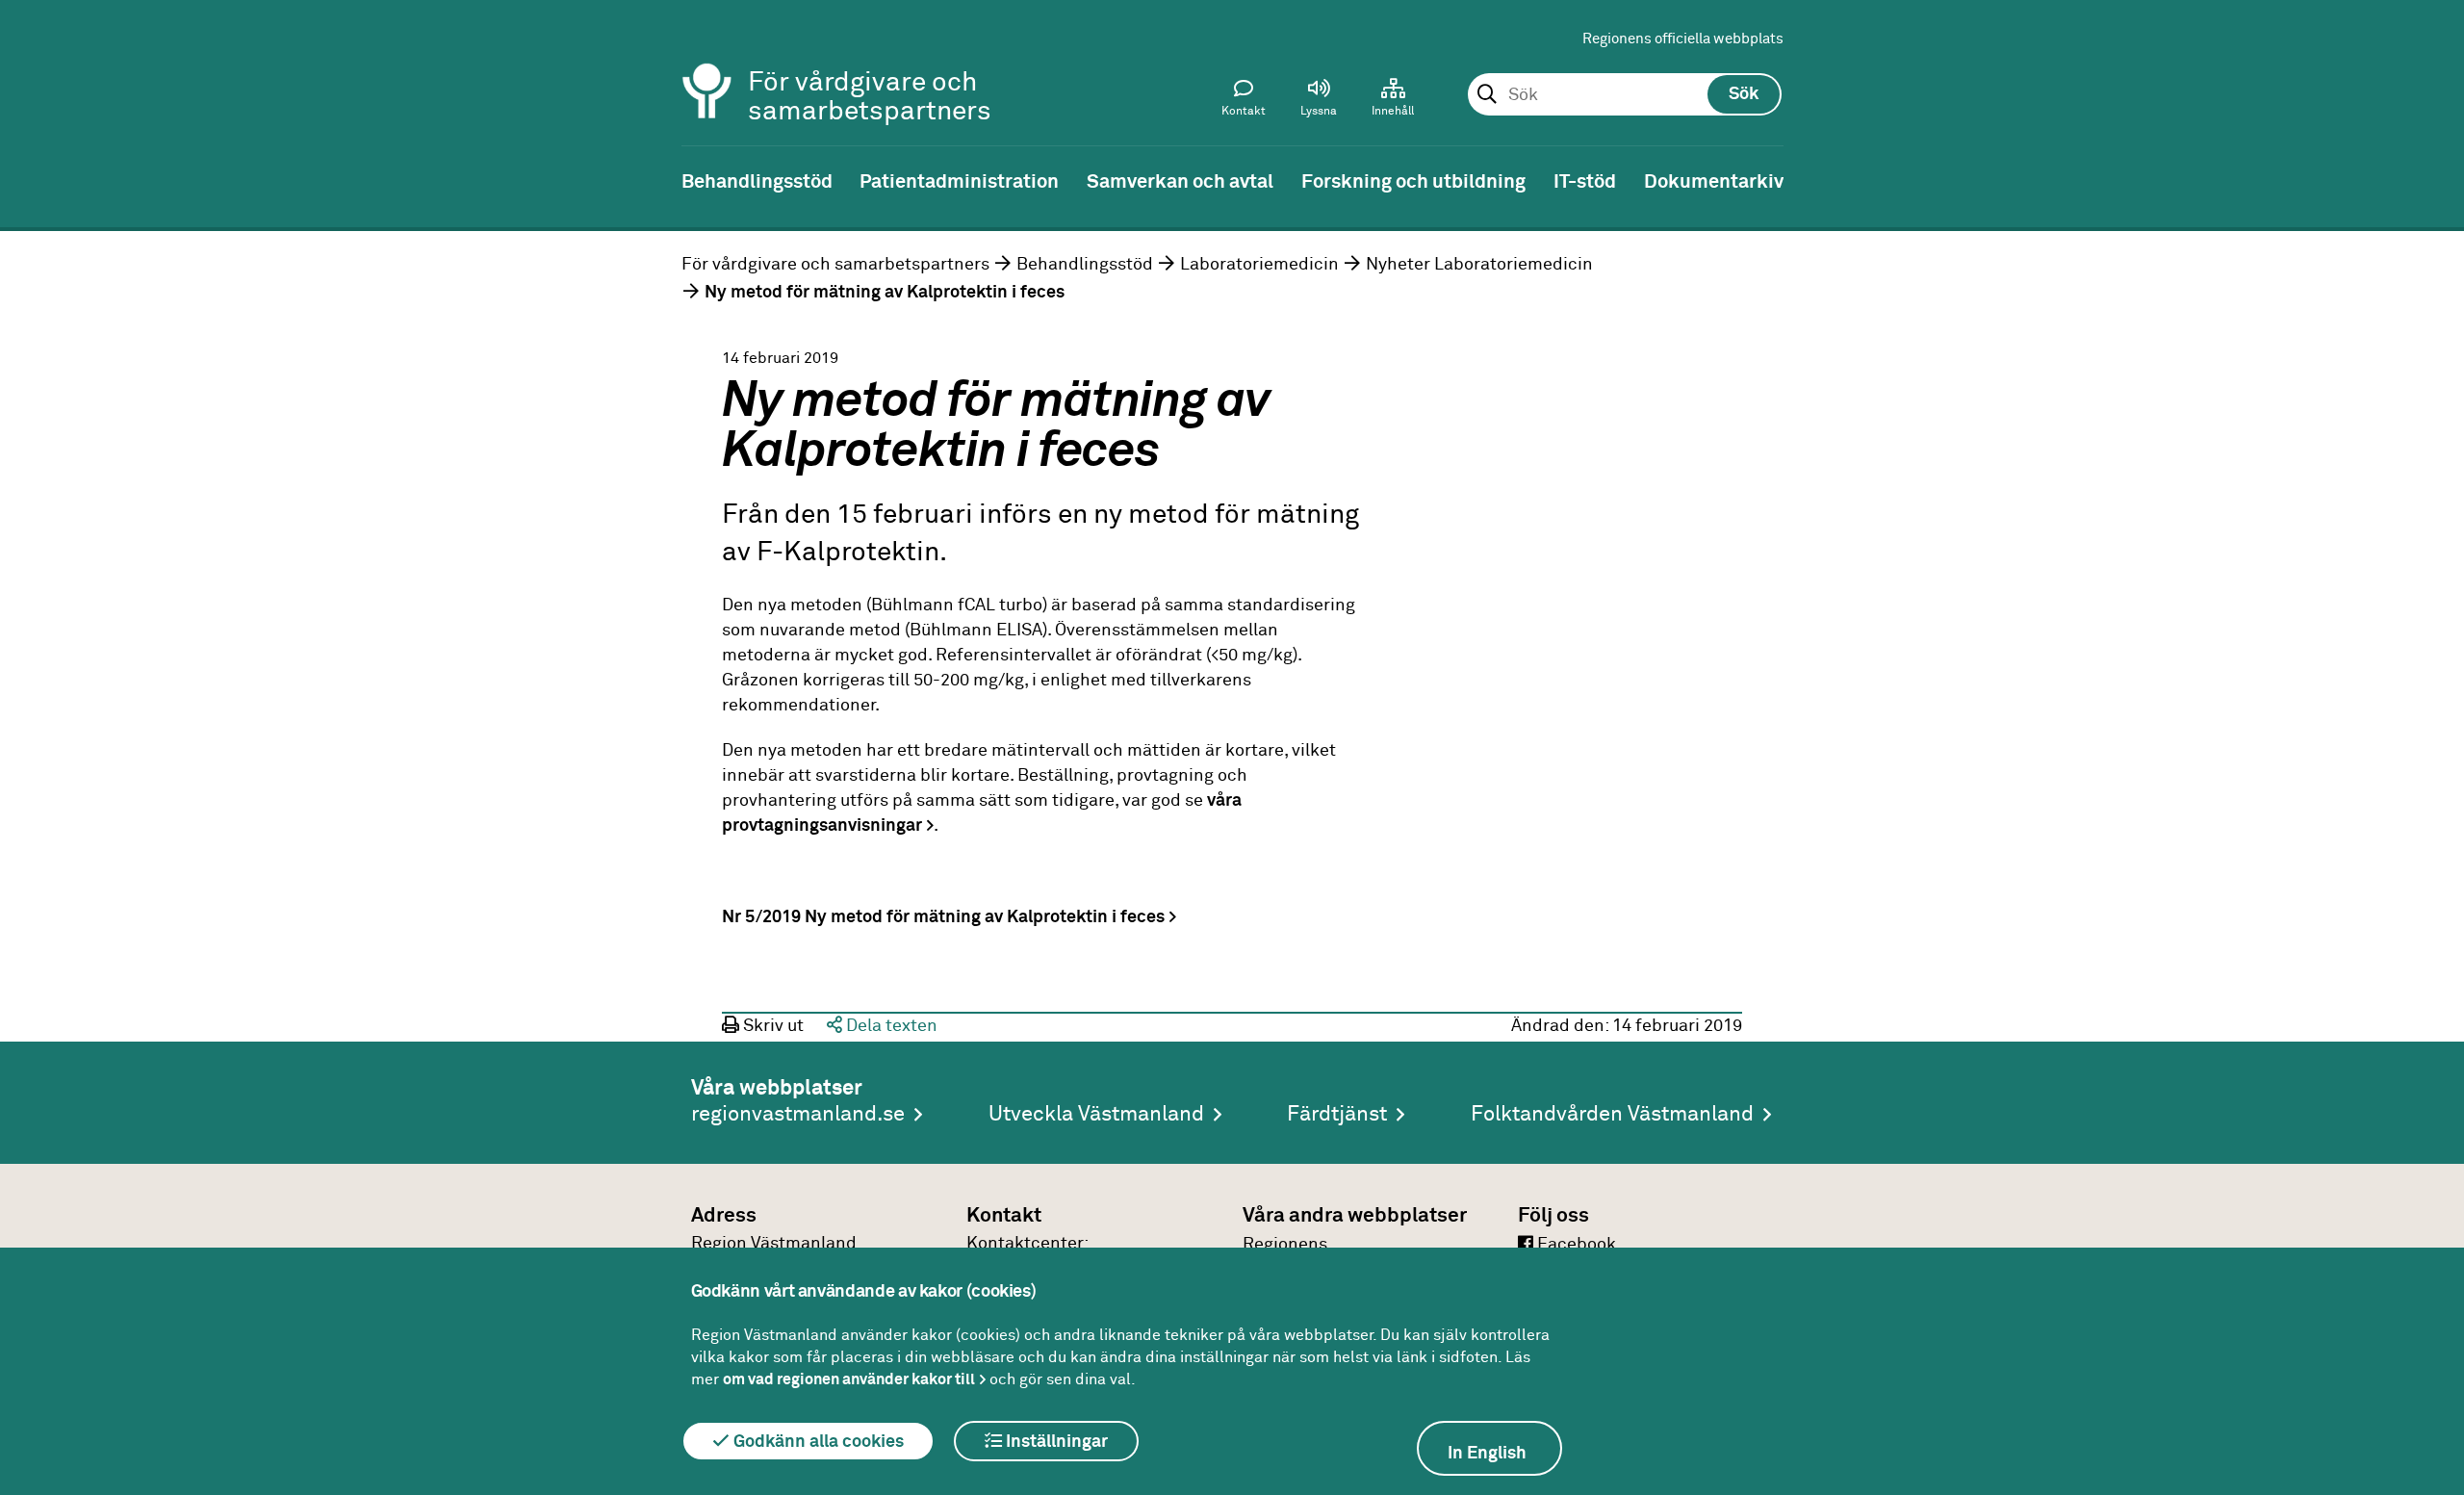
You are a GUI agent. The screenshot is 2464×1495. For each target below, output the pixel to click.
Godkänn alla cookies (817, 1442)
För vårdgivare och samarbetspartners (835, 265)
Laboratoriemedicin (1259, 265)
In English (1487, 1454)
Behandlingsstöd (1085, 265)
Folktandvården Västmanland (1612, 1115)
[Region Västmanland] (707, 65)
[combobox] (1624, 95)
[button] (1319, 102)
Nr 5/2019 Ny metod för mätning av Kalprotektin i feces (943, 917)
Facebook (1575, 1245)
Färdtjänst (1337, 1115)
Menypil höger (2435, 180)
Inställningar (1055, 1442)
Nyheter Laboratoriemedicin (1479, 265)
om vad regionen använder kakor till (849, 1379)
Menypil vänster (29, 180)
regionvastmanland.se (798, 1115)
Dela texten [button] (890, 1026)
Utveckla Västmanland (1096, 1115)
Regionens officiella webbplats (1683, 39)
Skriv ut (771, 1026)
